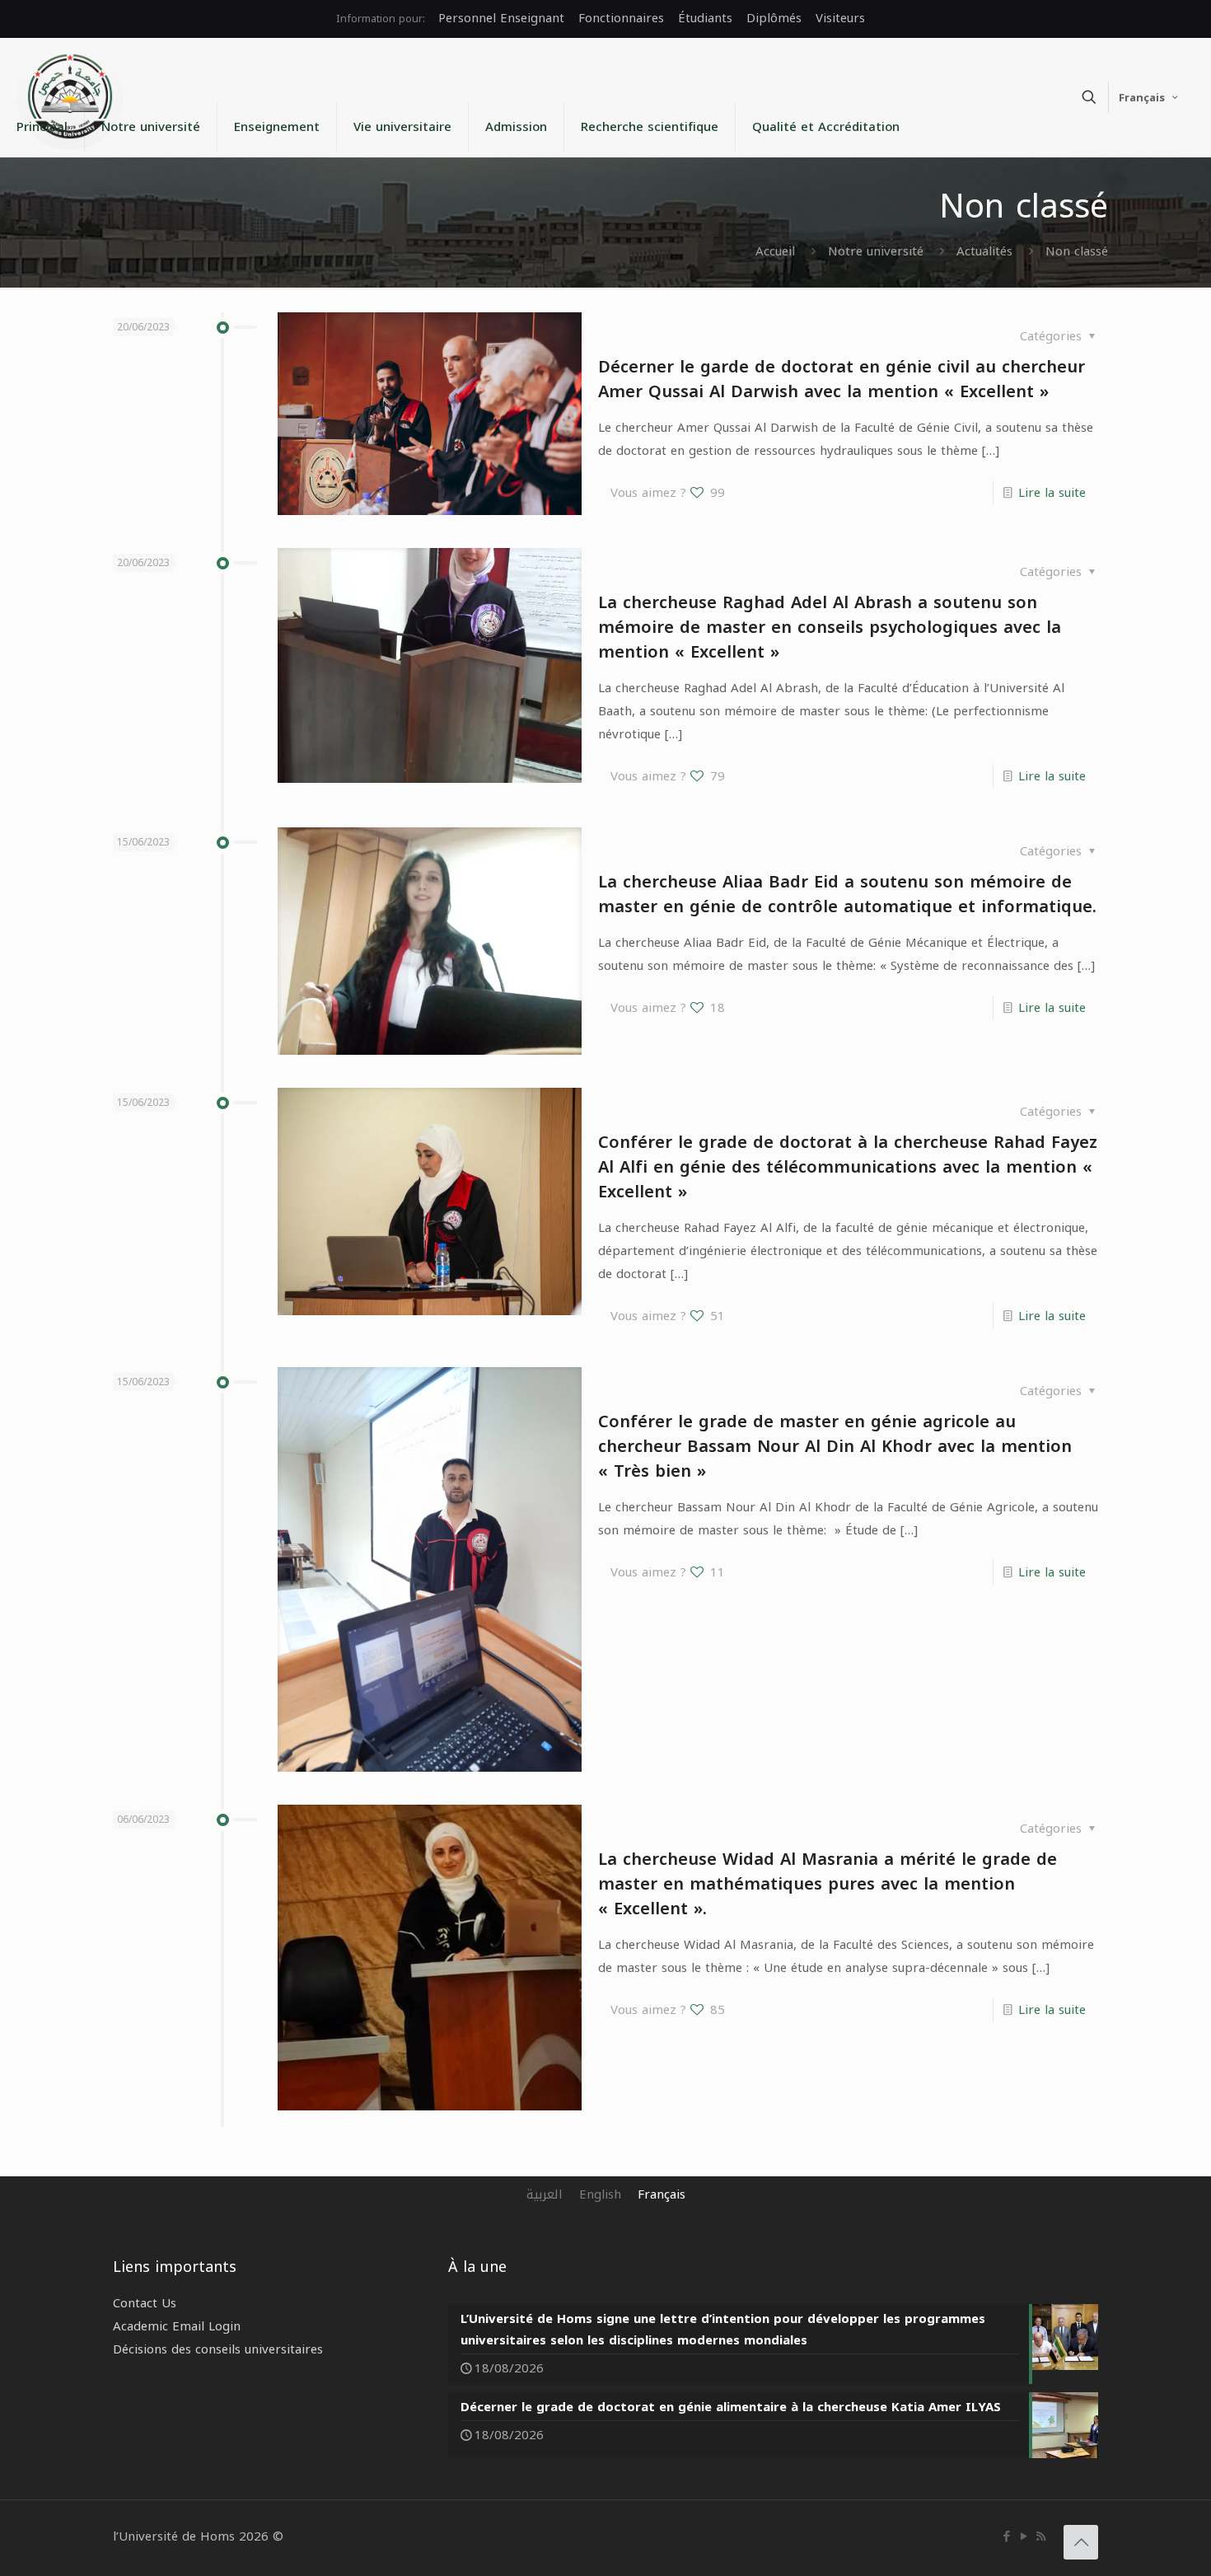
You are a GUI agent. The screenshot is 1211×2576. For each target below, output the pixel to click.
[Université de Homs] (70, 96)
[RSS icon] (1041, 2536)
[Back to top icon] (1081, 2542)
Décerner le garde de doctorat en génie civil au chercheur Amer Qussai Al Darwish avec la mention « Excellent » (842, 379)
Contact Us (145, 2303)
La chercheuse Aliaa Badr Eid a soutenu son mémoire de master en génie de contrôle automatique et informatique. (847, 894)
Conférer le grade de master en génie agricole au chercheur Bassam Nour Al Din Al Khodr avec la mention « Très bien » (835, 1446)
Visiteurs (840, 18)
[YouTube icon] (1024, 2536)
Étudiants (705, 18)
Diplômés (774, 18)
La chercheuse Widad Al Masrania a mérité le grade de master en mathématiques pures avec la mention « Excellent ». (828, 1884)
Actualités (984, 251)
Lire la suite (1052, 493)
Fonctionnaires (621, 18)
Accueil (775, 251)
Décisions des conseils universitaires (218, 2349)
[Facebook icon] (1006, 2536)
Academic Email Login (177, 2326)
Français (1142, 98)
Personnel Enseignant (501, 18)
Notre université (876, 251)
